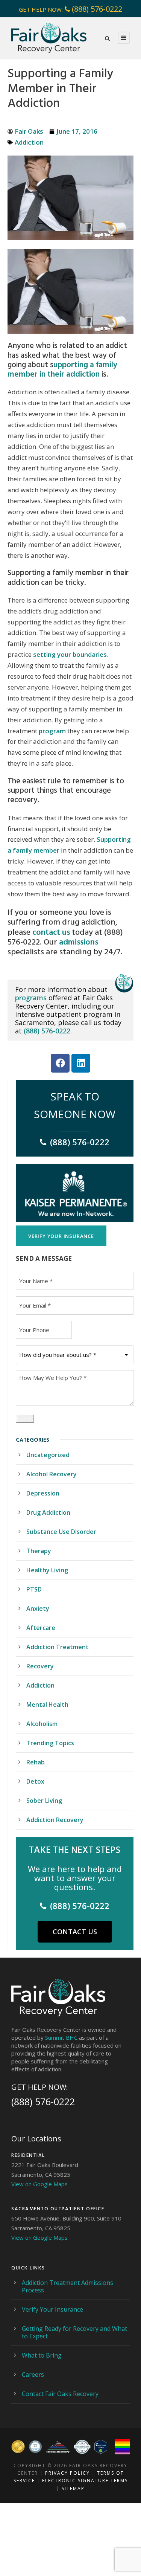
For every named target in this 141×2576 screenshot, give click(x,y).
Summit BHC (61, 2037)
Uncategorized (48, 1455)
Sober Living (44, 1801)
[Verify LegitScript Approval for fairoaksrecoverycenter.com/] (101, 2447)
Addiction (29, 142)
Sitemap (73, 2488)
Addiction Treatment (58, 1647)
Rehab (36, 1762)
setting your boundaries (70, 654)
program (52, 731)
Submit (25, 1418)
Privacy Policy (67, 2473)
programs (31, 998)
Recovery (40, 1666)
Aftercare (41, 1628)
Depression (43, 1493)
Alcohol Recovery (52, 1474)
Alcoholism (42, 1724)
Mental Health (47, 1705)
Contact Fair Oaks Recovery (60, 2394)
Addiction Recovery (55, 1820)
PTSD (34, 1589)
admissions (79, 942)
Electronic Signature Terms (85, 2481)
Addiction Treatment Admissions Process (67, 2286)
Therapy (39, 1551)
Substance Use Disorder (61, 1532)
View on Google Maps (39, 2184)
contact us (51, 932)
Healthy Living (47, 1570)
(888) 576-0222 (97, 9)
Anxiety (38, 1608)
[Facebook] (60, 1063)
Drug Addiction (48, 1512)
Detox (35, 1781)
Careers (33, 2375)
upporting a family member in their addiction (62, 370)
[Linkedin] (81, 1063)
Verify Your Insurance (52, 2309)
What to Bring (42, 2355)
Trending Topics (50, 1743)
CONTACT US (75, 1932)
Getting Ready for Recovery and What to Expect (74, 2332)
